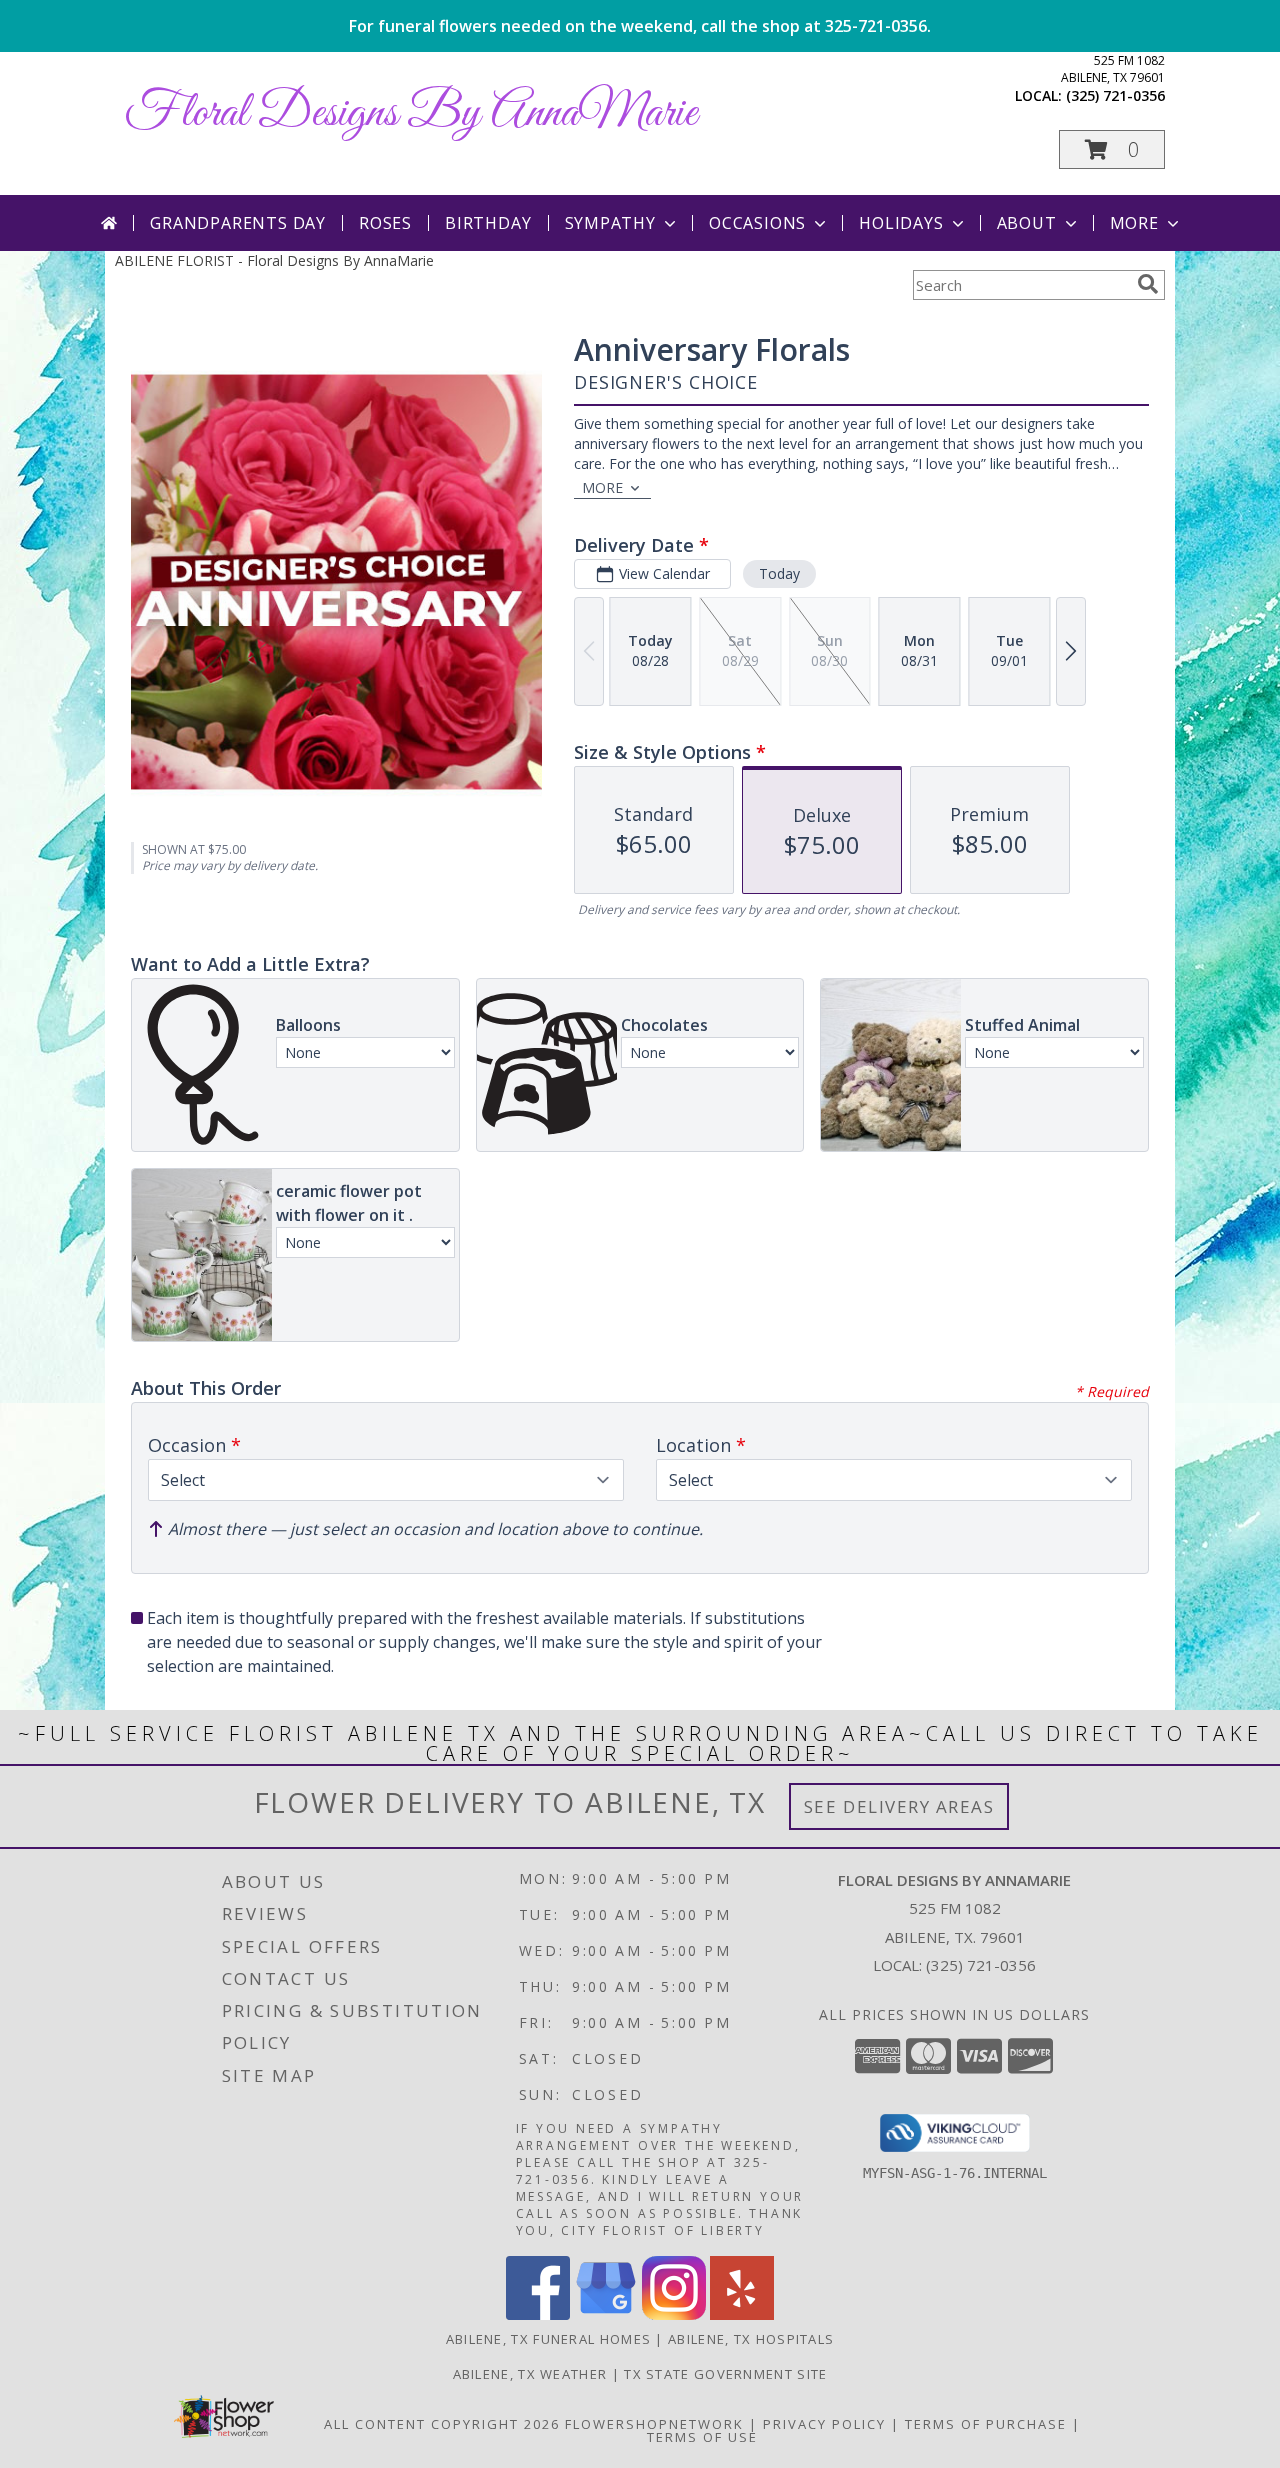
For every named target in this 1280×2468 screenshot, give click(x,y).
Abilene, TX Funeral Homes (549, 2339)
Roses (385, 223)
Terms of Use (702, 2437)
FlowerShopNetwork (654, 2424)
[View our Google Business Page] (606, 2314)
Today (779, 573)
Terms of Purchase (986, 2424)
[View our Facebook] (538, 2314)
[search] (1148, 284)
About (1027, 223)
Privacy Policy (824, 2424)
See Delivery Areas (899, 1806)
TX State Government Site (725, 2374)
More (1134, 223)
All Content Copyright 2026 (442, 2424)
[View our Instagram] (674, 2314)
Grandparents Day (238, 223)
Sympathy (610, 223)
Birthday (488, 223)
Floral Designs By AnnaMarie (411, 113)
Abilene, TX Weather (530, 2374)
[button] (1112, 149)
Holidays (901, 223)
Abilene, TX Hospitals (751, 2339)
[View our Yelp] (742, 2314)
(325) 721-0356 (1115, 95)
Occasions (757, 223)
